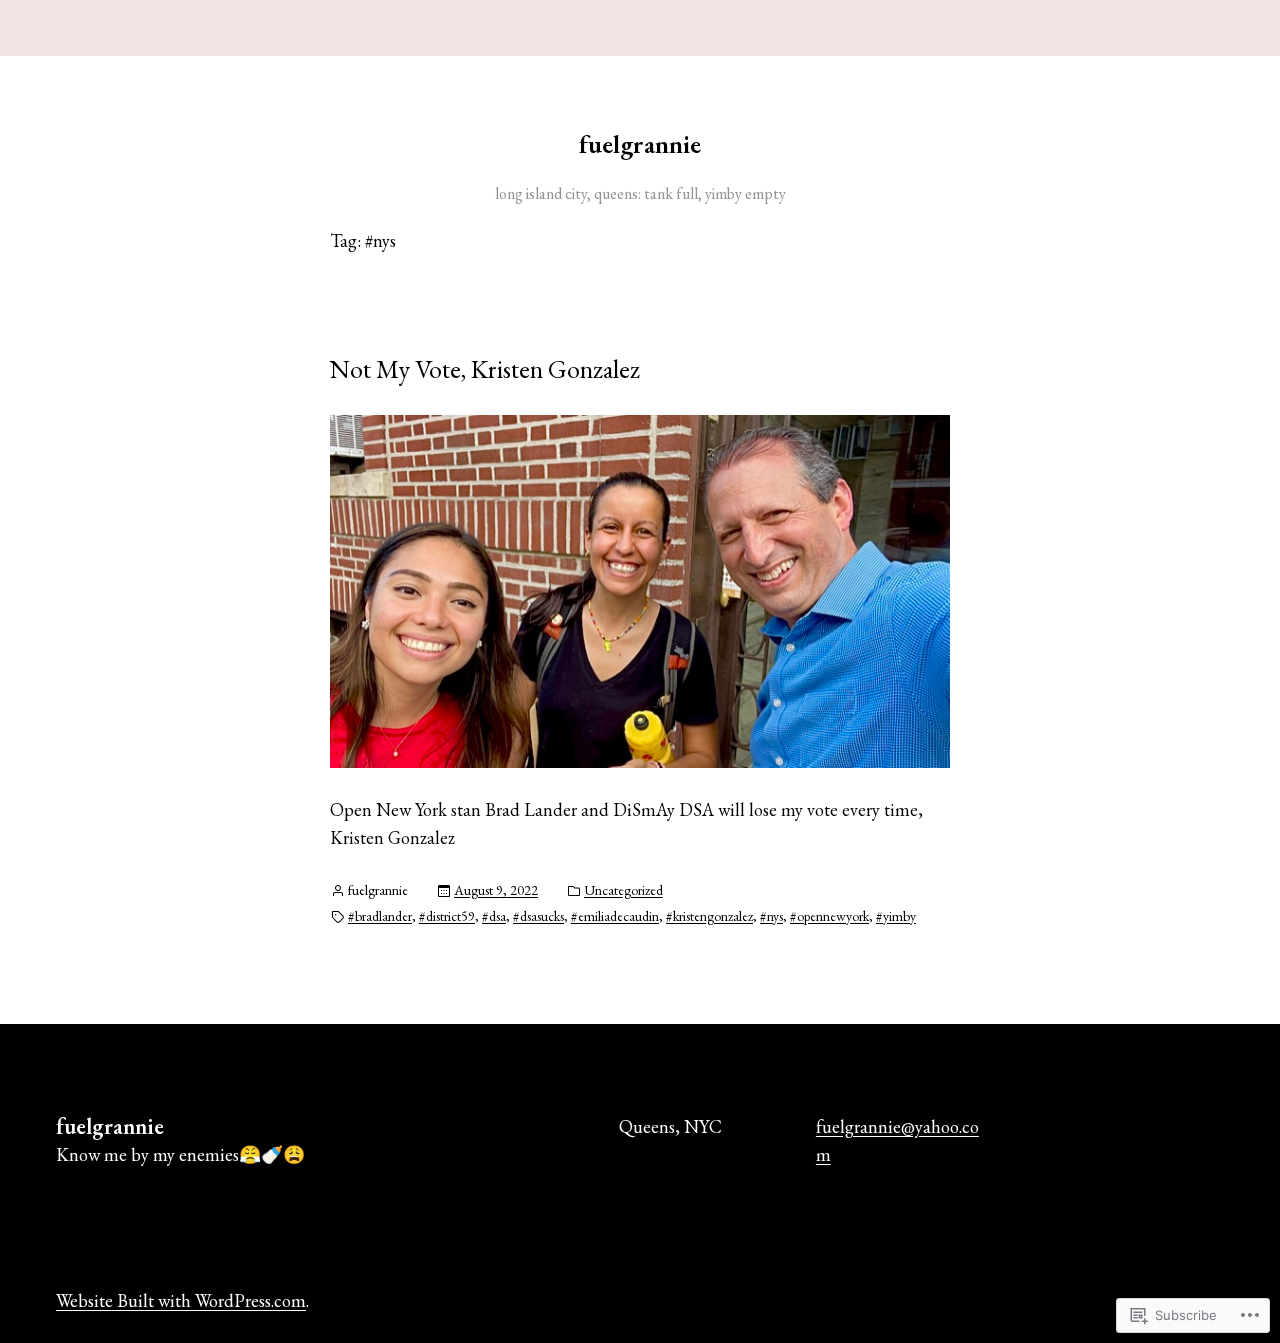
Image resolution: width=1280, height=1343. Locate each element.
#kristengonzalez (709, 916)
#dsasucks (538, 916)
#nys (771, 916)
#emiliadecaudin (615, 916)
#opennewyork (829, 916)
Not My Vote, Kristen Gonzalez (485, 369)
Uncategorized (623, 890)
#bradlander (380, 916)
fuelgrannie (640, 144)
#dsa (494, 916)
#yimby (896, 916)
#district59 (447, 916)
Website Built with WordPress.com (181, 1300)
